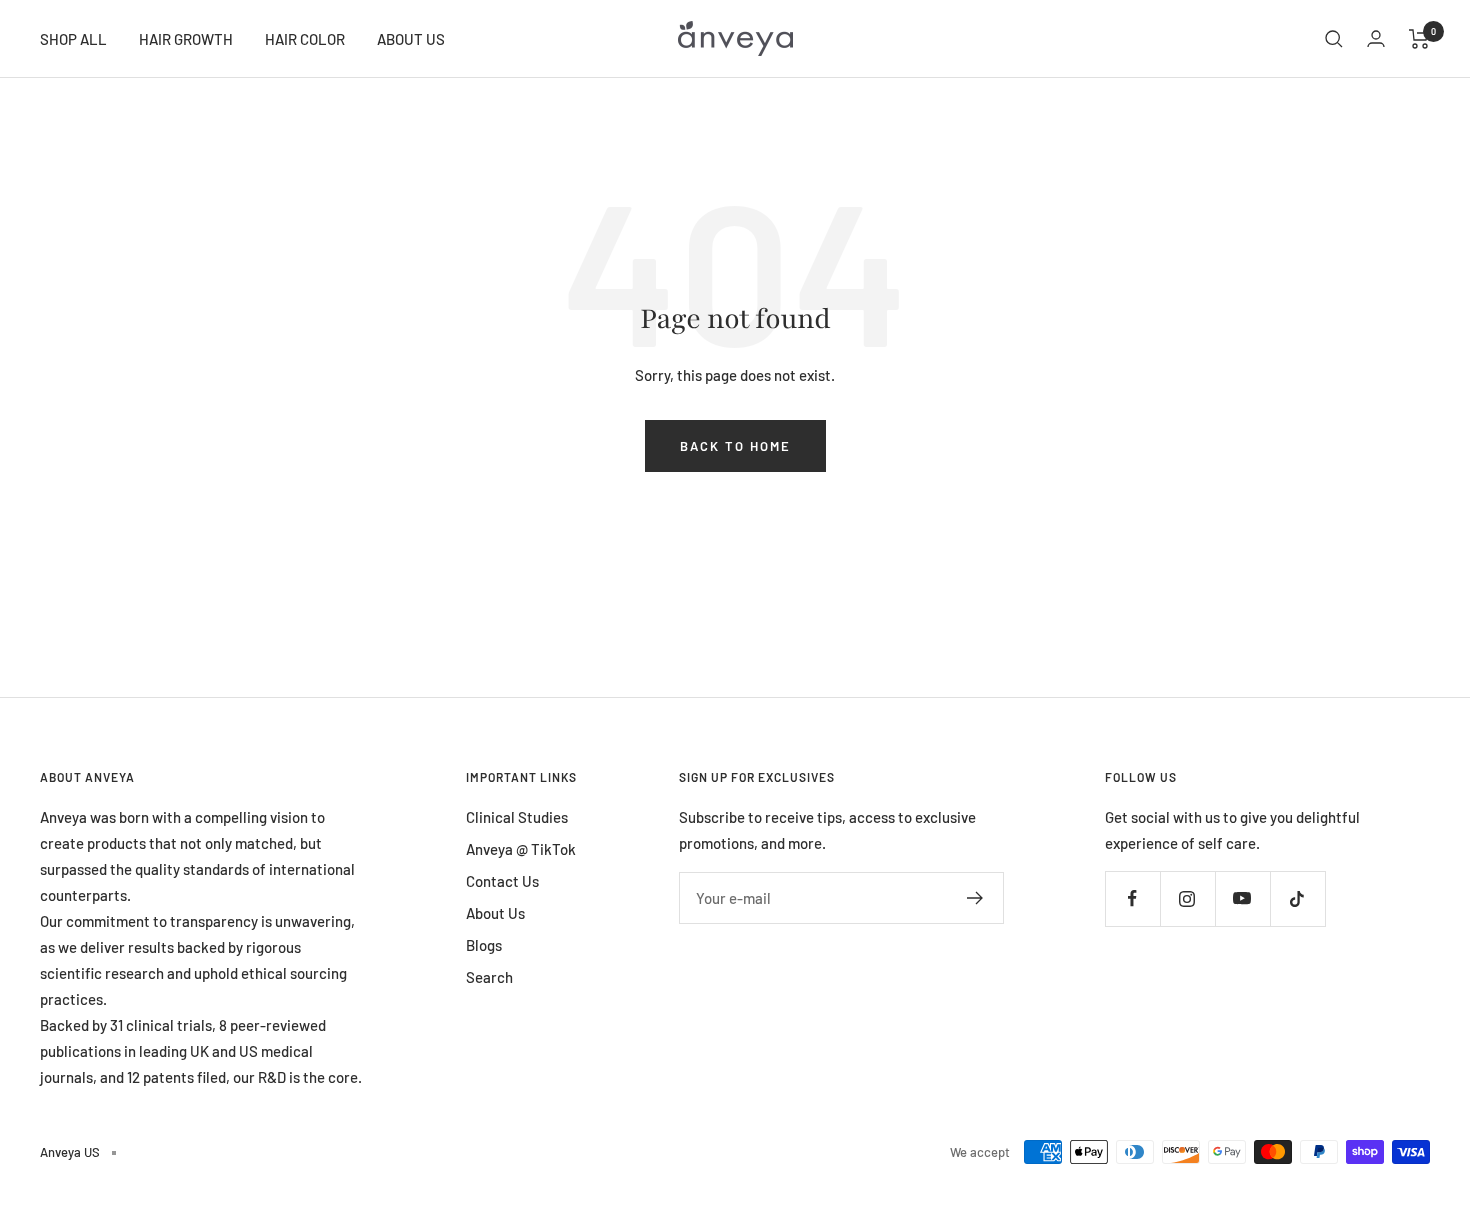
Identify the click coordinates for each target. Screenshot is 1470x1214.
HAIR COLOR (305, 39)
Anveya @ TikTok (521, 849)
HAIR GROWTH (186, 39)
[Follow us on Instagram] (1187, 898)
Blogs (484, 945)
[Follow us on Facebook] (1132, 898)
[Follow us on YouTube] (1242, 898)
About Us (495, 913)
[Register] (975, 898)
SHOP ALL (73, 39)
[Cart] (1419, 39)
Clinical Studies (517, 817)
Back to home (735, 446)
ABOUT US (411, 39)
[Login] (1376, 38)
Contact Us (502, 881)
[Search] (1334, 39)
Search (489, 977)
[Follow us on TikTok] (1297, 898)
